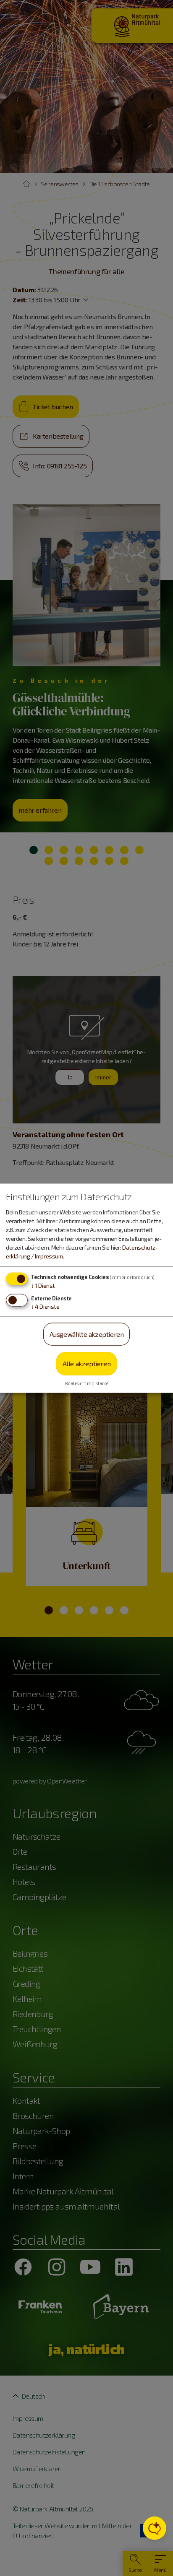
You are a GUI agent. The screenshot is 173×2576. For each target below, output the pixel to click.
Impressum (49, 1256)
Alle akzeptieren (87, 1363)
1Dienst (43, 1285)
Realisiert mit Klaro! (87, 1383)
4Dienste (45, 1306)
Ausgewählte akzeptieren (87, 1334)
